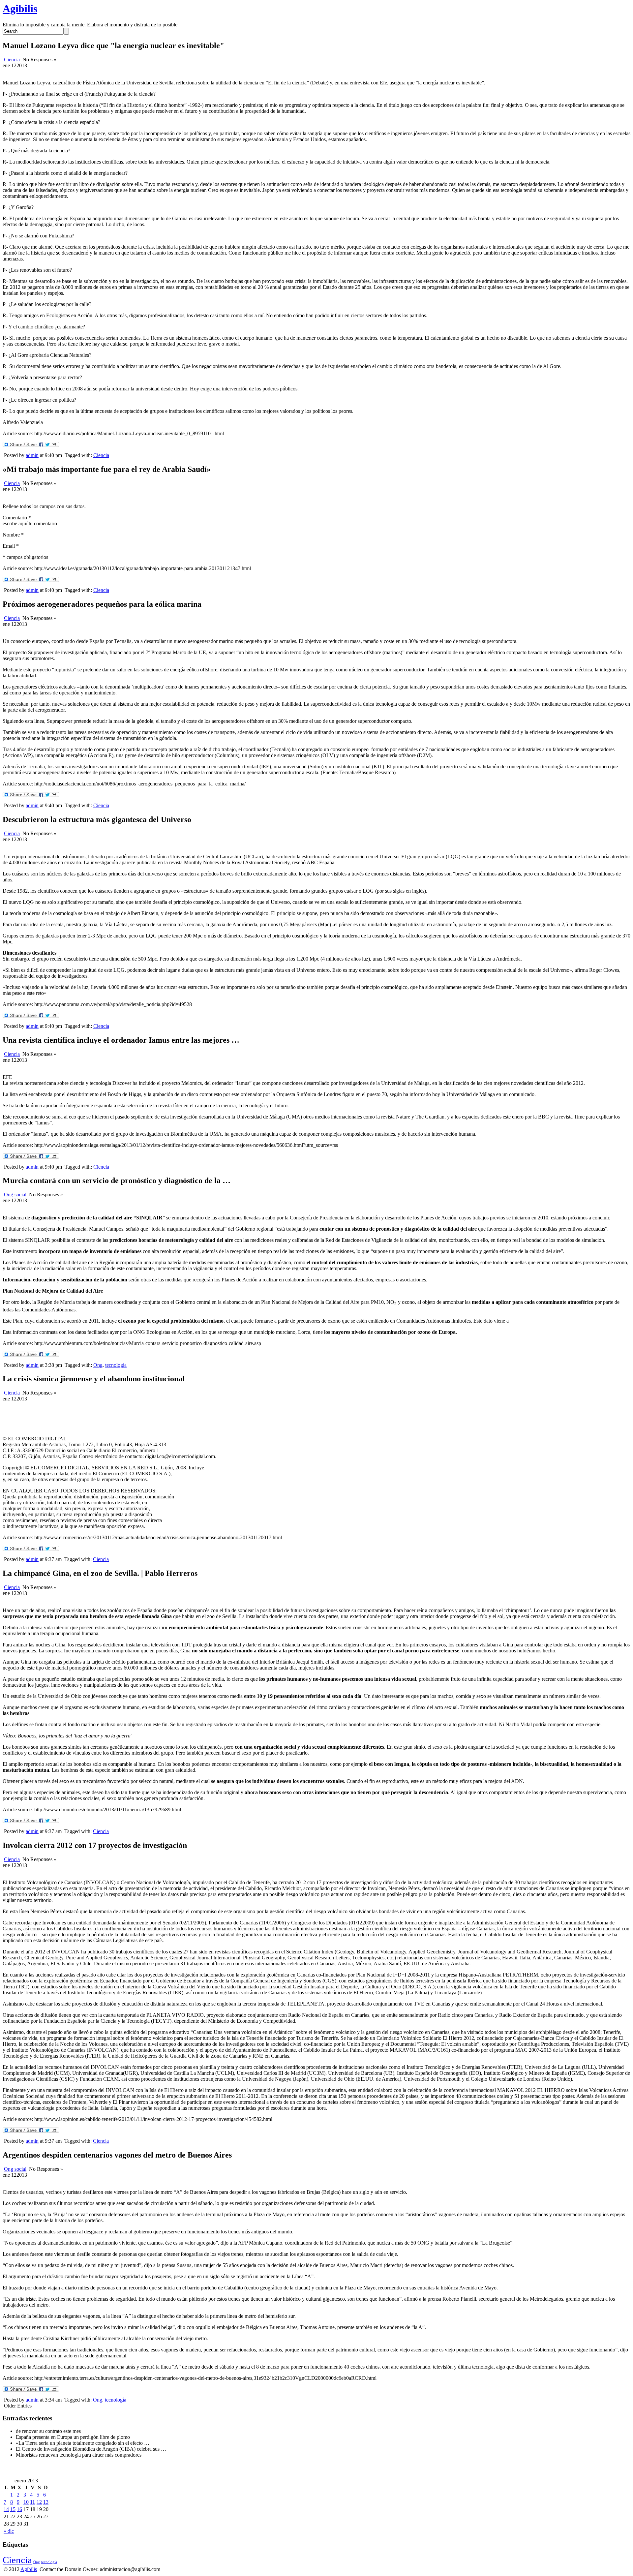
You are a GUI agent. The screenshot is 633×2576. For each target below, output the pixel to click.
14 (6, 2509)
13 (46, 2502)
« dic (9, 2531)
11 (32, 2502)
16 (19, 2509)
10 (26, 2502)
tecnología (116, 1365)
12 (39, 2502)
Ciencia (12, 60)
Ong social (15, 1195)
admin (32, 455)
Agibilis (20, 9)
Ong (98, 1365)
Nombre (13, 535)
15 (13, 2509)
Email (11, 546)
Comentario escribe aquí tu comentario (30, 521)
